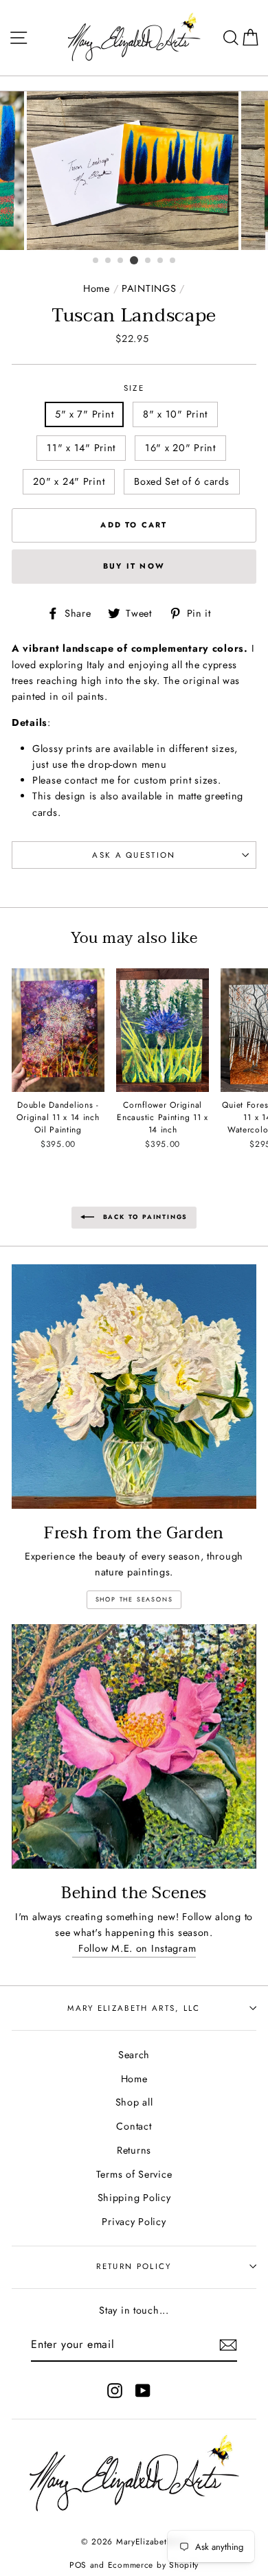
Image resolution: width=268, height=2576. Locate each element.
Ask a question (134, 855)
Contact (134, 2126)
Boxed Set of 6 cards (181, 481)
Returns (134, 2150)
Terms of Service (134, 2174)
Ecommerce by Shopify (153, 2565)
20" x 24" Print (69, 481)
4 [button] (134, 260)
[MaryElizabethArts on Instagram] (115, 2391)
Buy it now (134, 566)
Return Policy (134, 2266)
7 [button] (173, 261)
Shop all (134, 2102)
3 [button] (121, 261)
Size (134, 388)
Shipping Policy (134, 2198)
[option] (134, 171)
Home (97, 288)
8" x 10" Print (175, 414)
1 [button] (96, 261)
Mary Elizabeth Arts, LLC (134, 2008)
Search (134, 2055)
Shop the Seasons (134, 1599)
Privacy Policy (134, 2222)
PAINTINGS (149, 288)
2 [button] (109, 261)
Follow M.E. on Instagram (134, 1948)
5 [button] (148, 261)
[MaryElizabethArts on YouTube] (143, 2391)
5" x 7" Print (84, 414)
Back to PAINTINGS (144, 1217)
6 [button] (161, 261)
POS (78, 2565)
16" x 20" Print (180, 448)
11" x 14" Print (81, 448)
